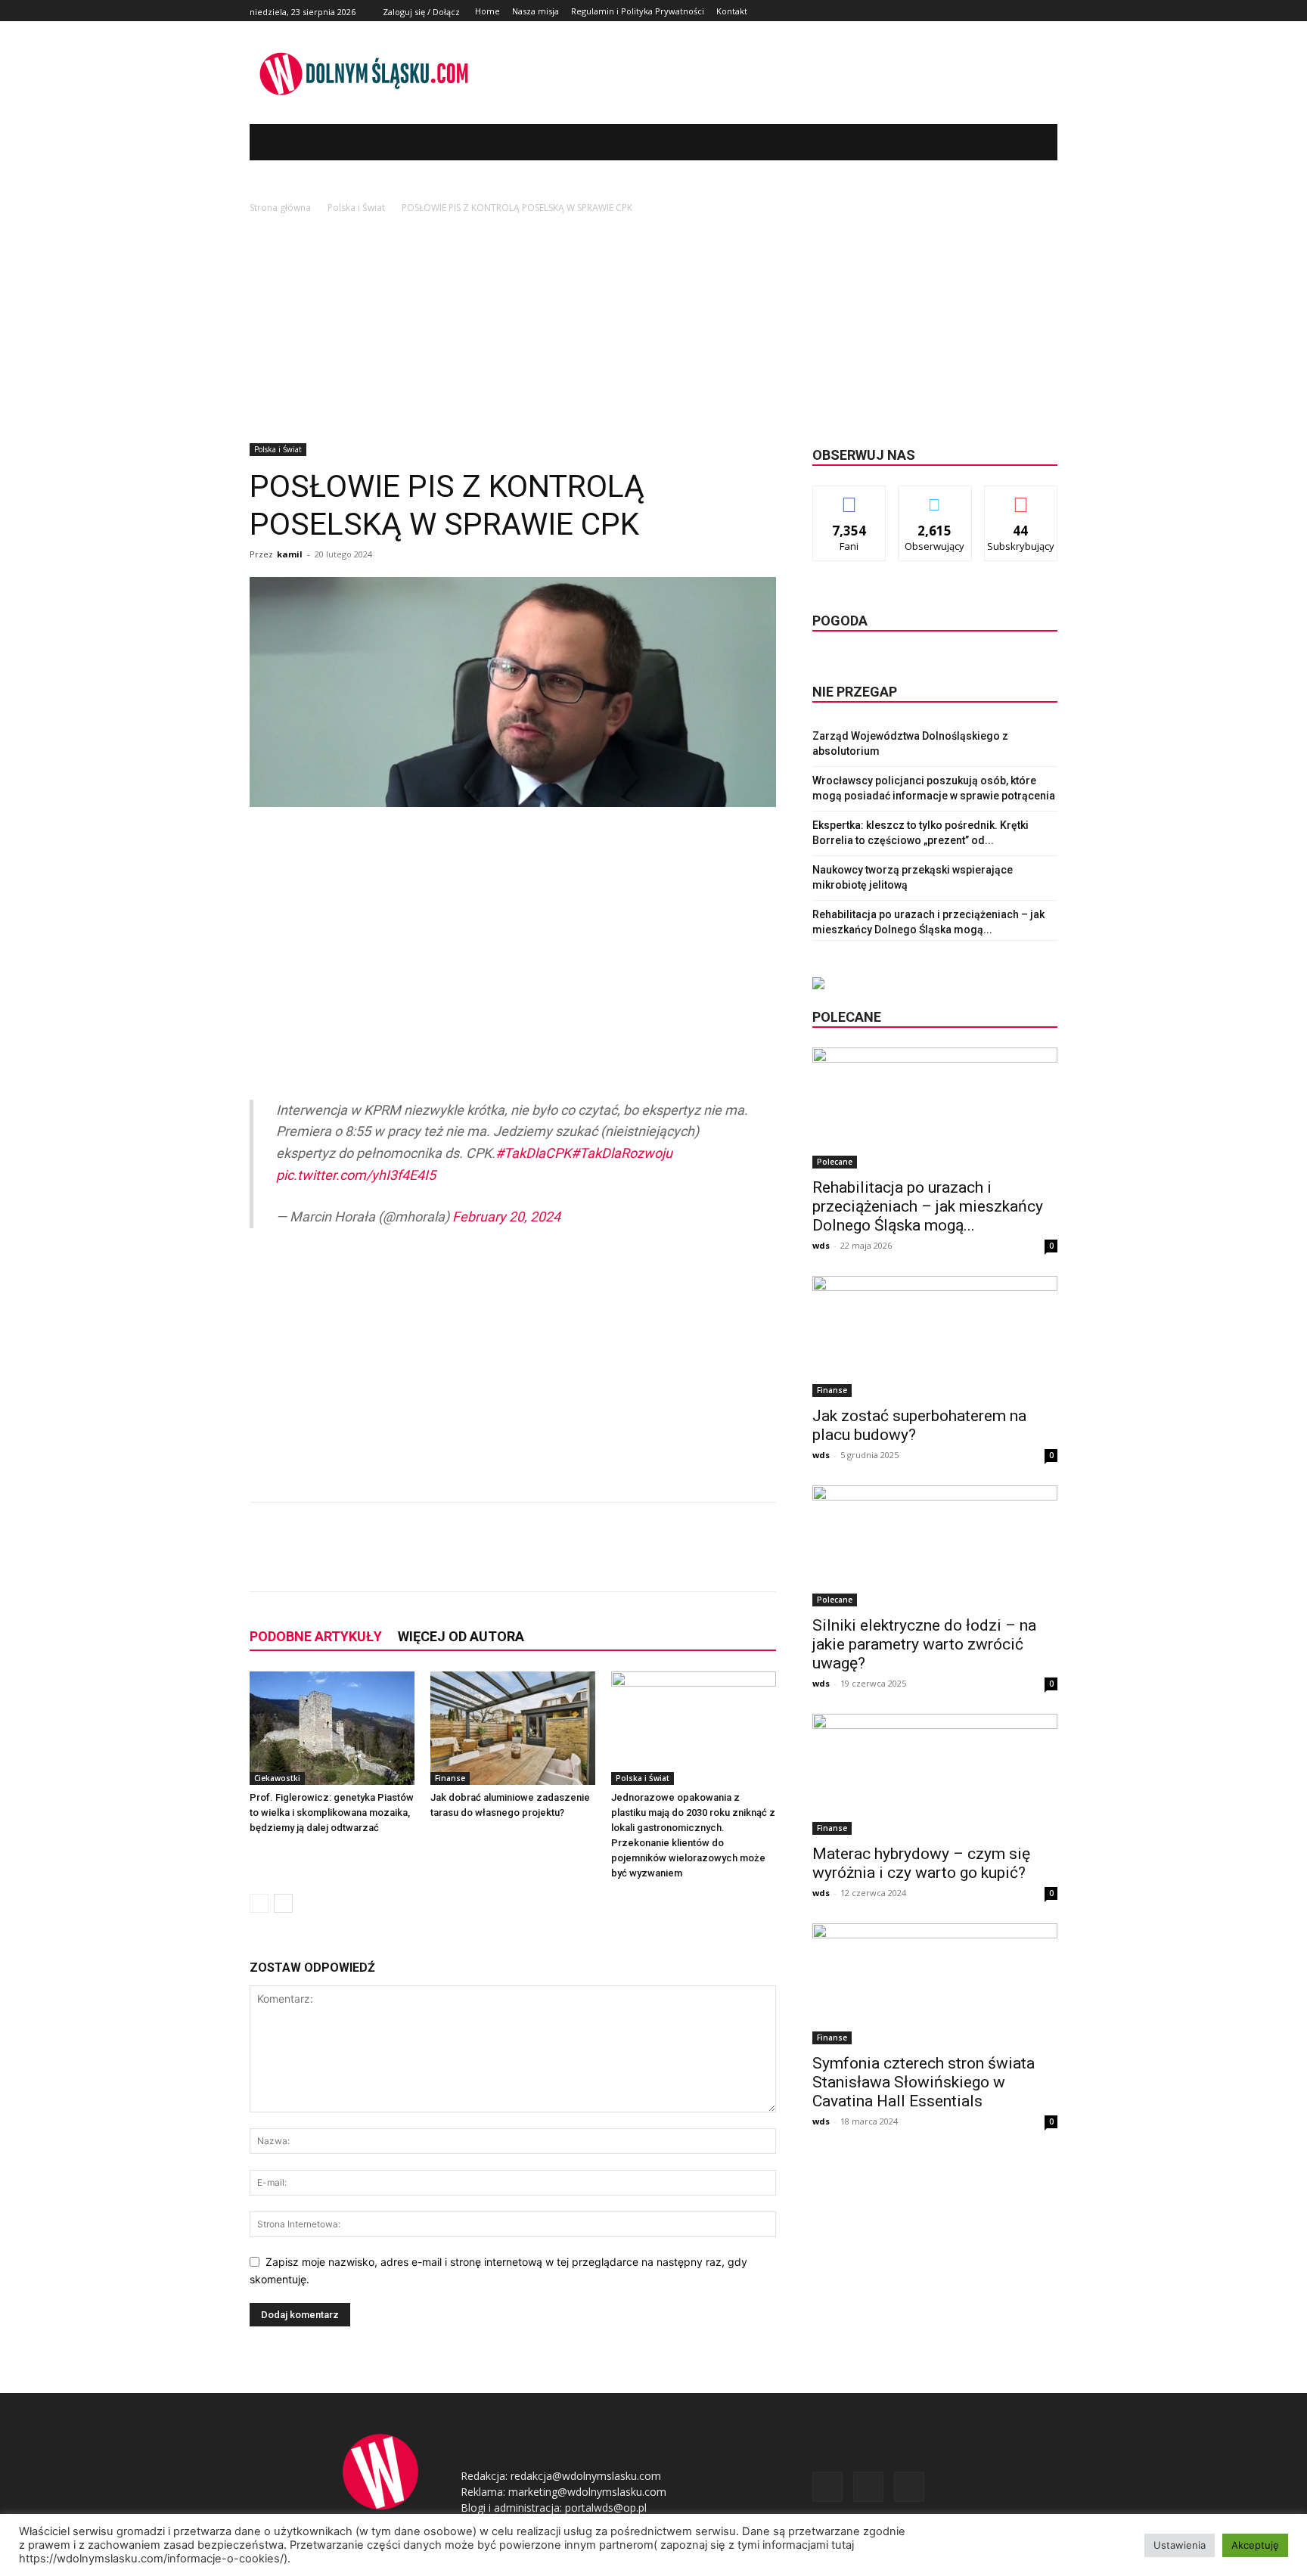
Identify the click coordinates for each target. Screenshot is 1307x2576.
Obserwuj (935, 497)
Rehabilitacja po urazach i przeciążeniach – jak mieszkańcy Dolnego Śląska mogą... (928, 1206)
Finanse (450, 1778)
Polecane (835, 1162)
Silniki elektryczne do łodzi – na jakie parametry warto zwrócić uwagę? (924, 1644)
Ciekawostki (277, 1778)
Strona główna (280, 208)
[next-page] (283, 1903)
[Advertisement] (653, 330)
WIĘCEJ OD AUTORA (461, 1636)
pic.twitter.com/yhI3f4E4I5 (356, 1175)
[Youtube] (1049, 11)
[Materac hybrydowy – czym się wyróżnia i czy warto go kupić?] (935, 1774)
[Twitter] (1031, 11)
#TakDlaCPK (533, 1153)
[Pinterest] (431, 1560)
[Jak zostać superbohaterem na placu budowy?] (935, 1336)
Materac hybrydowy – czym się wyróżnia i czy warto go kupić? (921, 1863)
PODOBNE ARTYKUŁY (316, 1636)
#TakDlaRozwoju (622, 1153)
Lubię (849, 497)
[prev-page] (259, 1903)
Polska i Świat (356, 208)
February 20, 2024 (506, 1217)
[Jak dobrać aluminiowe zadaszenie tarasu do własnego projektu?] (513, 1728)
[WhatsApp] (466, 1560)
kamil (290, 554)
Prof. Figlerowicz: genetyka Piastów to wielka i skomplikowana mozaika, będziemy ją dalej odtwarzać (332, 1813)
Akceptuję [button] (1255, 2545)
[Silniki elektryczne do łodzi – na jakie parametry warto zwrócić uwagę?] (935, 1546)
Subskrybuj (1021, 497)
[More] (501, 1560)
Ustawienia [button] (1180, 2545)
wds (821, 1245)
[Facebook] (1015, 11)
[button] (1023, 142)
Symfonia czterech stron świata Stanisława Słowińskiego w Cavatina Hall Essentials (924, 2082)
